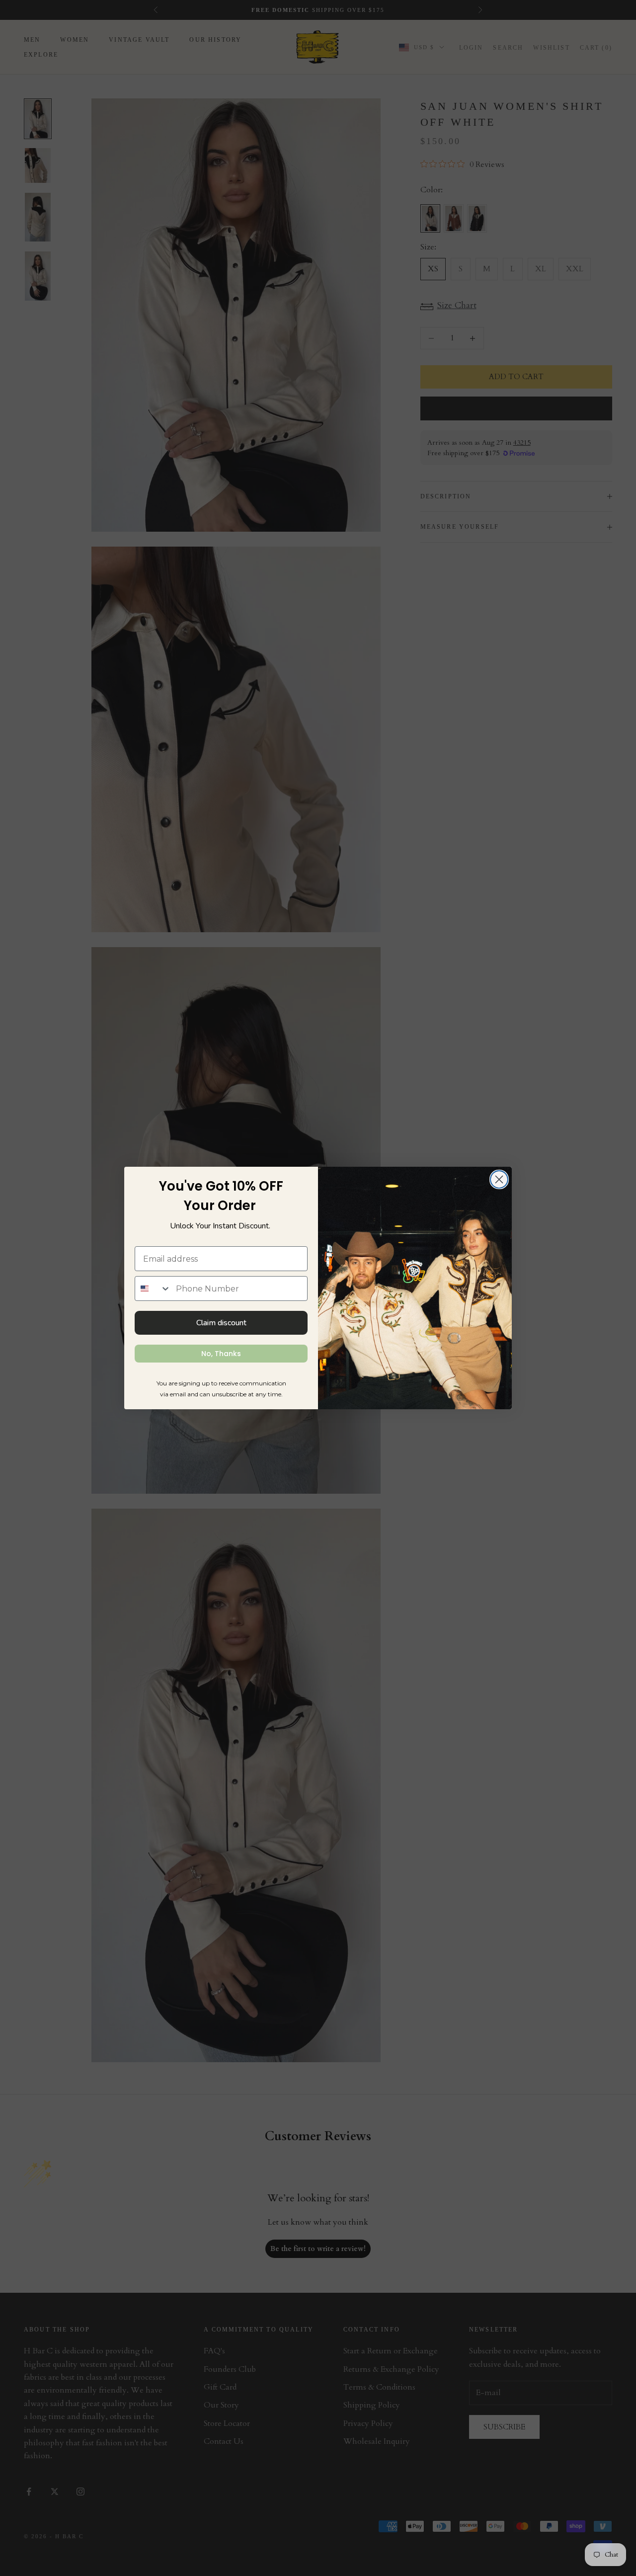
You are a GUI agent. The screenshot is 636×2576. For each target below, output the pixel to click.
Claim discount (221, 1323)
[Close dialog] (499, 1179)
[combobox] (153, 1288)
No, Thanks (221, 1354)
